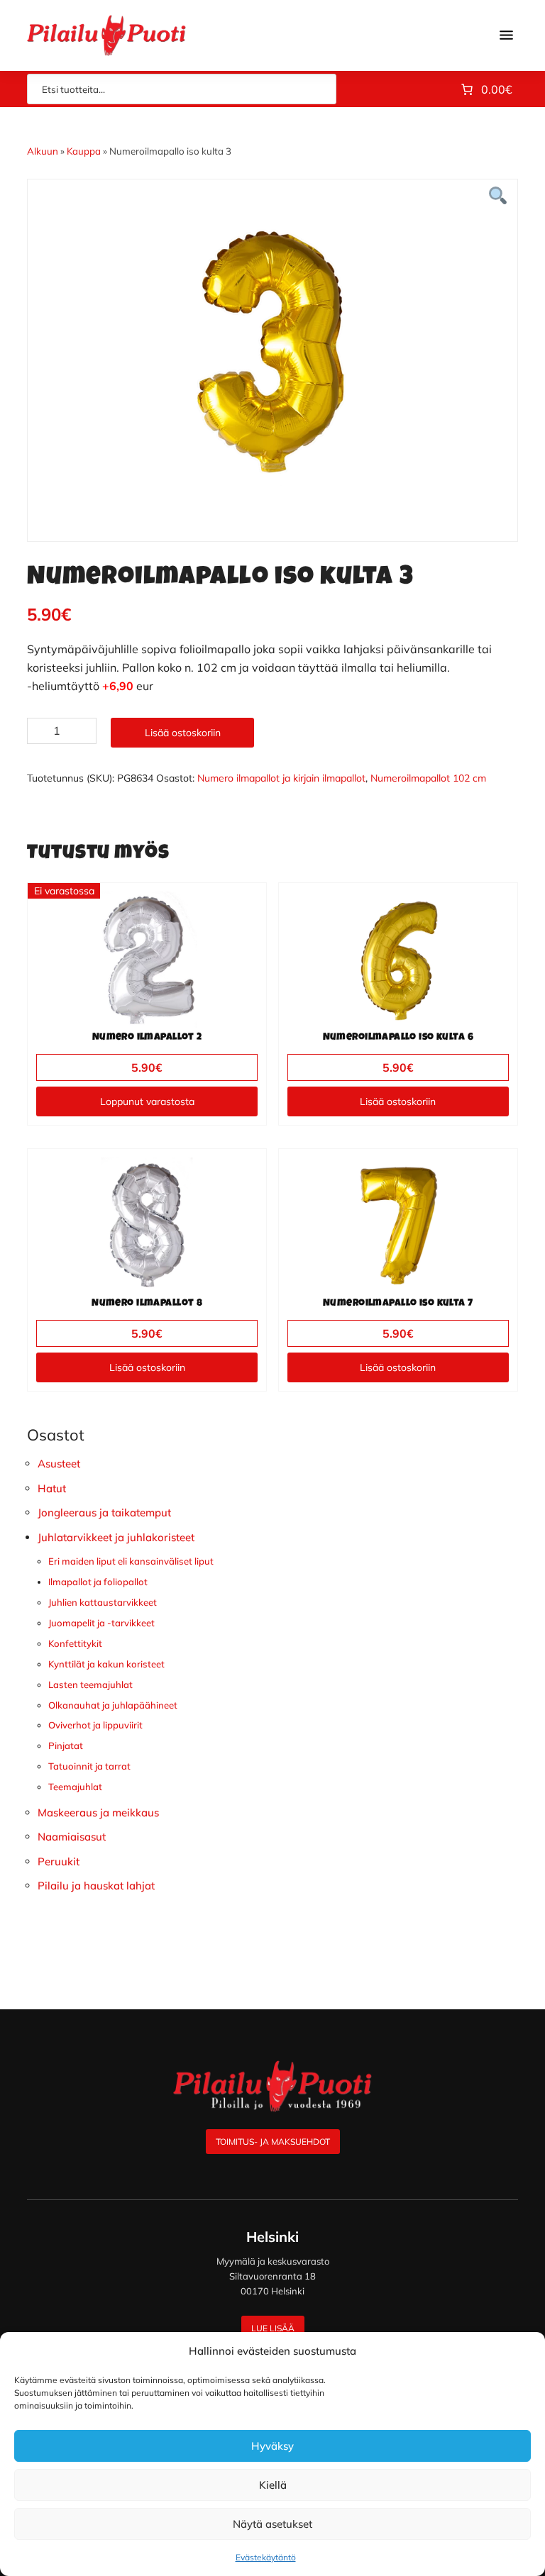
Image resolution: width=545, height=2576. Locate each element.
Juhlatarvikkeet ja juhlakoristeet (116, 1537)
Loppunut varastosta (147, 1101)
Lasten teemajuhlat (90, 1684)
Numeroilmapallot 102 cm (428, 778)
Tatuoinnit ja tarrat (89, 1766)
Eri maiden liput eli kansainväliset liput (131, 1561)
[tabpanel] (272, 350)
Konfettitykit (75, 1643)
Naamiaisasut (72, 1837)
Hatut (52, 1488)
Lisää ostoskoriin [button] (398, 1101)
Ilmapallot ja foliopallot (98, 1582)
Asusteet (59, 1464)
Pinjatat (66, 1745)
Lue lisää (273, 2328)
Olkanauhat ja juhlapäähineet (113, 1705)
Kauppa (84, 151)
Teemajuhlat (75, 1787)
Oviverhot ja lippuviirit (95, 1725)
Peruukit (59, 1861)
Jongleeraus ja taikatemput (104, 1512)
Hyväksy (272, 2446)
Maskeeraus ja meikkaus (98, 1812)
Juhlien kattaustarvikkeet (103, 1602)
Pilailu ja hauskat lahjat (96, 1886)
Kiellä (273, 2485)
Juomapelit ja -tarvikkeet (101, 1623)
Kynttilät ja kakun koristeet (106, 1664)
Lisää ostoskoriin (183, 733)
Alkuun (43, 151)
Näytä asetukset (272, 2524)
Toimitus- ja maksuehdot (273, 2142)
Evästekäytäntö (266, 2557)
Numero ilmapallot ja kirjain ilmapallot (281, 778)
